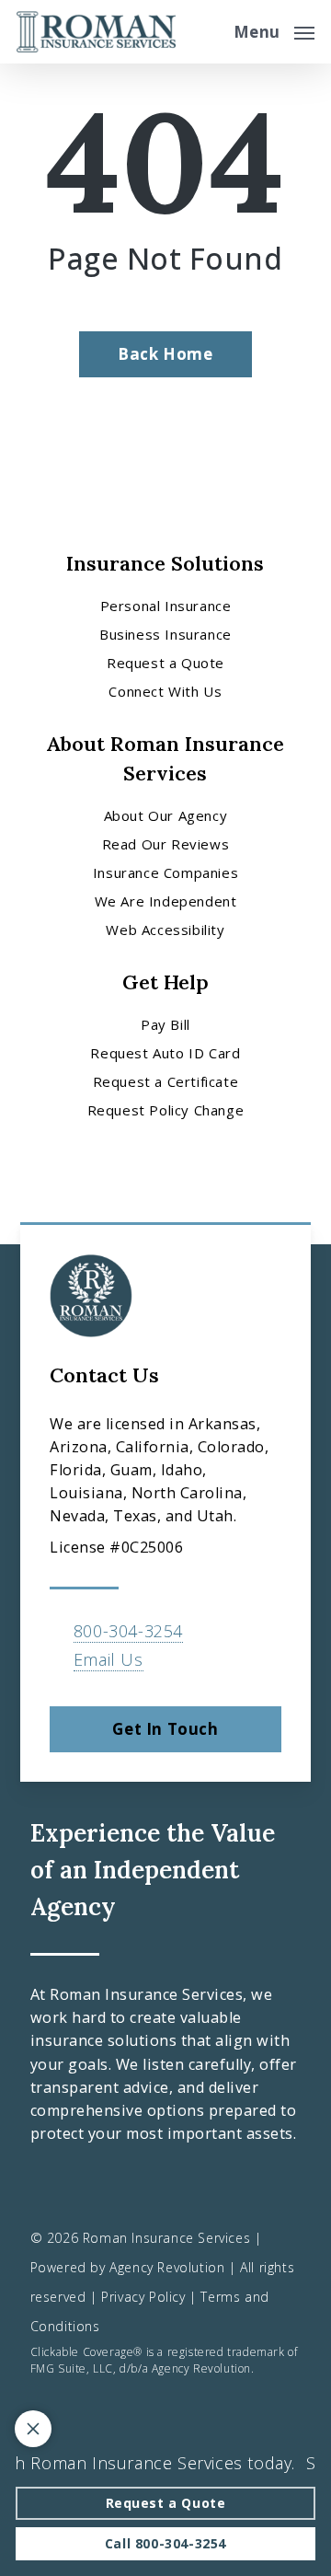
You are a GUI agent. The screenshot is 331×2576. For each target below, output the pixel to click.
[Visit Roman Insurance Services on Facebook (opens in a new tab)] (47, 2184)
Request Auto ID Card (165, 1053)
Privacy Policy (143, 2297)
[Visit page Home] (96, 32)
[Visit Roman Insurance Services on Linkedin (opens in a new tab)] (86, 2184)
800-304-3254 (128, 1631)
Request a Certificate (166, 1081)
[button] (274, 29)
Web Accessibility (165, 930)
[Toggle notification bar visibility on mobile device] (33, 2429)
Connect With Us (165, 691)
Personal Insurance (166, 606)
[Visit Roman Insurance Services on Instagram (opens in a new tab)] (125, 2184)
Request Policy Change (166, 1110)
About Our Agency (166, 815)
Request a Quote (165, 663)
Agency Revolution (167, 2267)
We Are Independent (166, 901)
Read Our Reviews (166, 844)
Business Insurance (165, 634)
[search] (207, 32)
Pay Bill (165, 1024)
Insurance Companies (165, 872)
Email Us (108, 1659)
